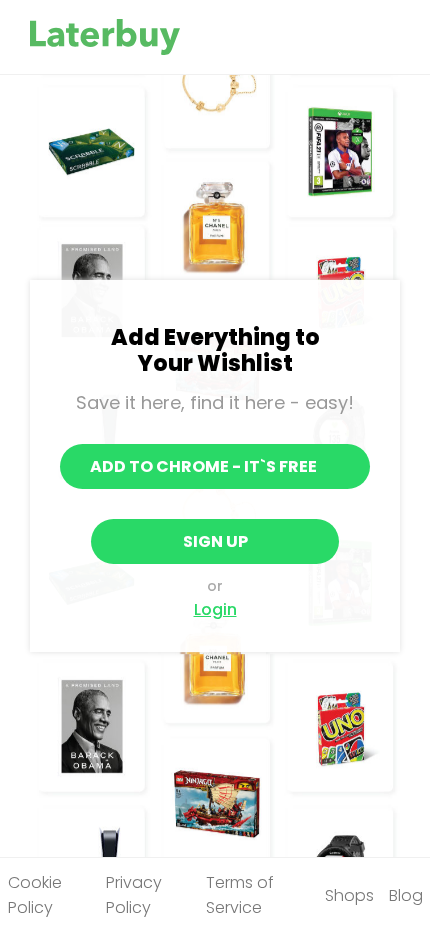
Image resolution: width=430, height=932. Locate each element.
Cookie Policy (35, 895)
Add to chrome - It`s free (203, 466)
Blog (406, 895)
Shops (349, 895)
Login (215, 609)
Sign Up (215, 541)
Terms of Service (240, 895)
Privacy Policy (134, 895)
